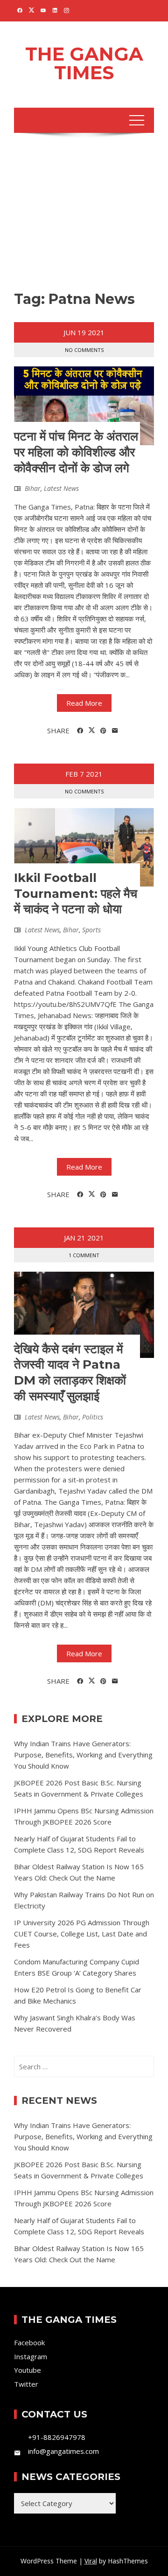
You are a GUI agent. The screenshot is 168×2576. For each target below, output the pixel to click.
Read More (84, 703)
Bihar (33, 488)
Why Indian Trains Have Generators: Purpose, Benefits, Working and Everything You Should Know (83, 1755)
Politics (93, 1417)
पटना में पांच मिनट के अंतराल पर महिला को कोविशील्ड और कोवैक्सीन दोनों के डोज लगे (76, 452)
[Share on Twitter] (92, 730)
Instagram (31, 2356)
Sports (91, 930)
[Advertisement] (84, 214)
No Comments (84, 350)
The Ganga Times (84, 63)
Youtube (28, 2370)
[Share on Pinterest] (103, 731)
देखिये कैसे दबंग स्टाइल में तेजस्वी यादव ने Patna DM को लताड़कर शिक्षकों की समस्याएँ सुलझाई (70, 1373)
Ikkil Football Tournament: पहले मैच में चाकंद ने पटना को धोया (76, 894)
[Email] (115, 731)
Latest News (61, 488)
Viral (91, 2561)
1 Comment (84, 1255)
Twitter (26, 2384)
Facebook (29, 2342)
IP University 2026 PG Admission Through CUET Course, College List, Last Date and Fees (82, 1934)
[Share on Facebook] (80, 731)
